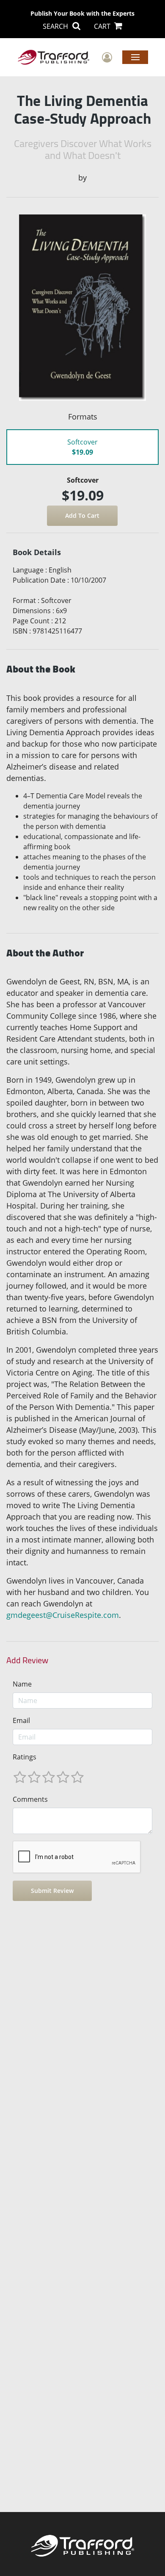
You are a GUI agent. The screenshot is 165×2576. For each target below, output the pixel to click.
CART (103, 26)
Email (21, 1720)
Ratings (25, 1757)
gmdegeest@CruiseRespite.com (63, 1615)
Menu (135, 57)
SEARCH (56, 26)
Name (22, 1684)
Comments (30, 1799)
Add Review (27, 1660)
